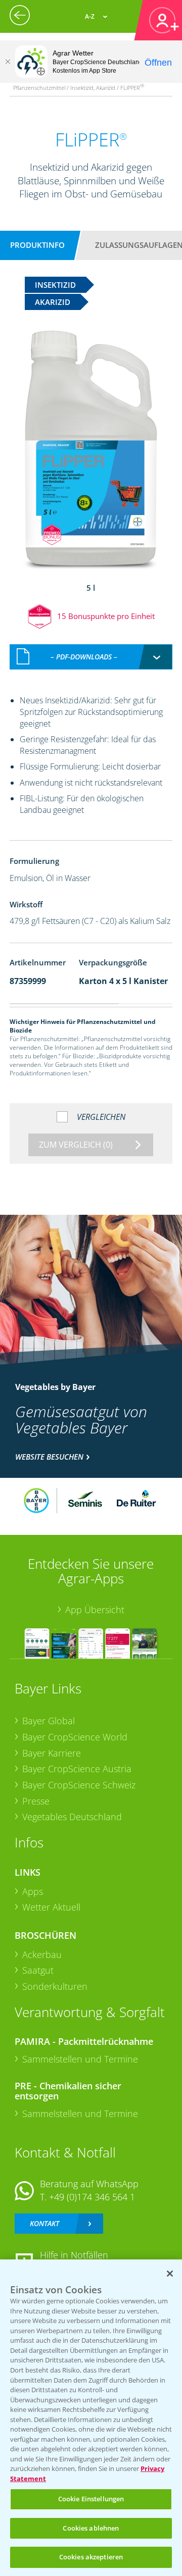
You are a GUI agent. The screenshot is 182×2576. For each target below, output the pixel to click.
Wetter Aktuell (51, 1907)
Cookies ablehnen (91, 2528)
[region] (91, 2418)
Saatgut (38, 1970)
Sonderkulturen (55, 1986)
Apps (33, 1891)
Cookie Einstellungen (91, 2499)
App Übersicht (95, 1610)
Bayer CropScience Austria (77, 1769)
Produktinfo (37, 245)
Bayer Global (49, 1721)
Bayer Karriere (52, 1753)
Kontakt (44, 2223)
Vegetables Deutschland (72, 1817)
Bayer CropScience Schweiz (79, 1785)
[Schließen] (8, 62)
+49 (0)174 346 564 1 (92, 2197)
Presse (36, 1801)
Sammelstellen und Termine (80, 2059)
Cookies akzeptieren (91, 2557)
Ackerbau (42, 1954)
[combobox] (91, 657)
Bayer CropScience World (75, 1737)
